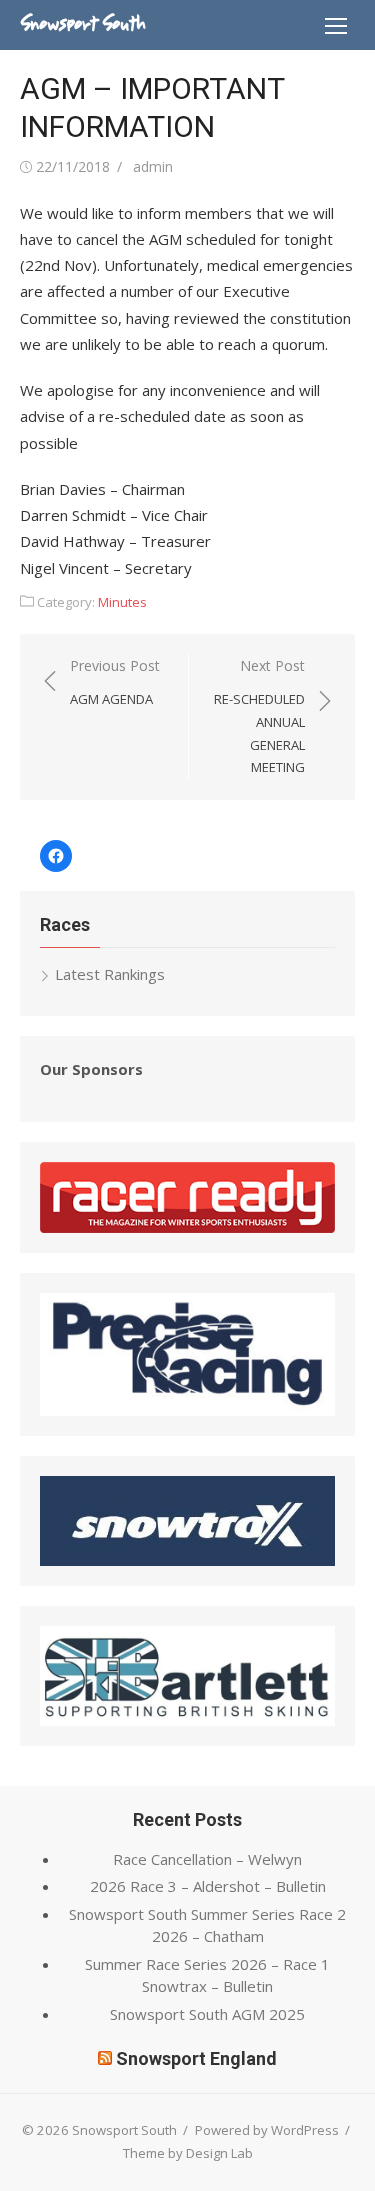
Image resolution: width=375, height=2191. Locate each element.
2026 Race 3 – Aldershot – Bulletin (208, 1886)
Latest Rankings (110, 974)
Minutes (122, 602)
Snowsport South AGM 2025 (207, 2014)
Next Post (259, 716)
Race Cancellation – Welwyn (207, 1859)
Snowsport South (83, 24)
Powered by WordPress (267, 2130)
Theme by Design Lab (188, 2153)
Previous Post (115, 682)
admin (153, 166)
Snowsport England (196, 2058)
